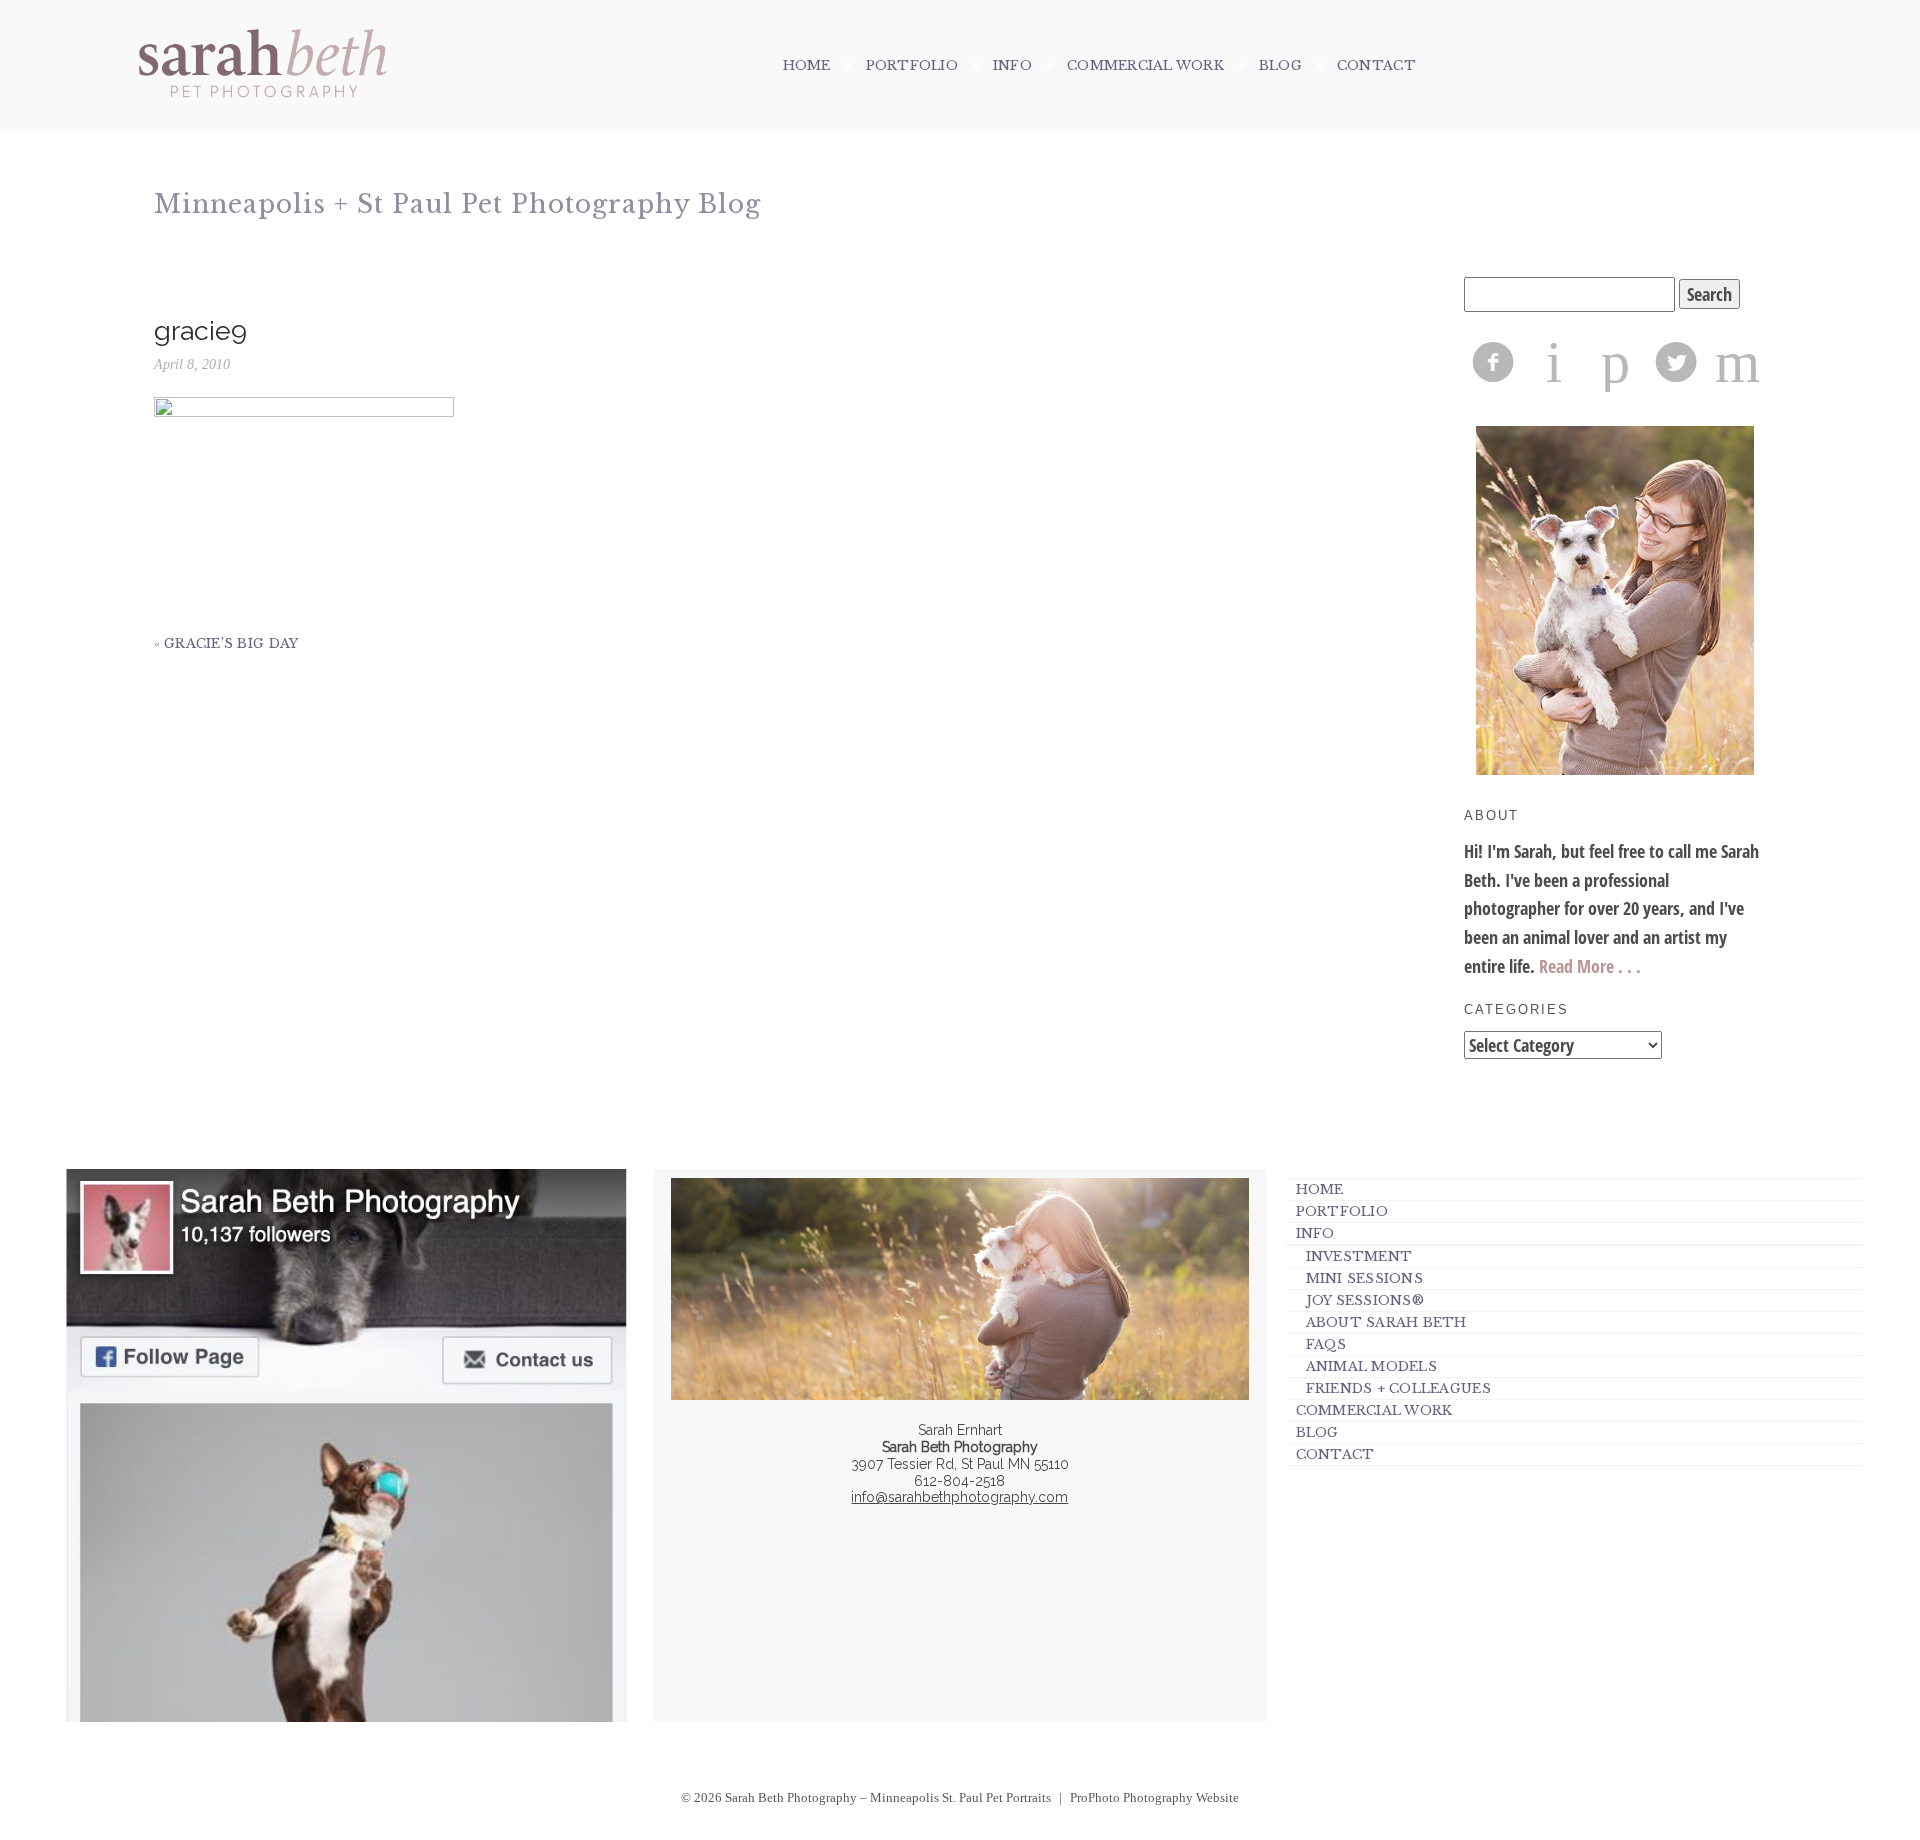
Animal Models (1371, 1366)
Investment (1359, 1256)
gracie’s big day (231, 643)
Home (807, 65)
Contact (1376, 65)
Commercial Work (1145, 65)
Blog (1280, 65)
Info (1012, 65)
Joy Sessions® (1365, 1300)
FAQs (1326, 1344)
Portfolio (912, 65)
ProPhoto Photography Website (1154, 1797)
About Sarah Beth (1386, 1322)
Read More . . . (1590, 966)
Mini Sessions (1364, 1278)
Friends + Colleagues (1398, 1388)
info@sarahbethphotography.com (959, 1497)
